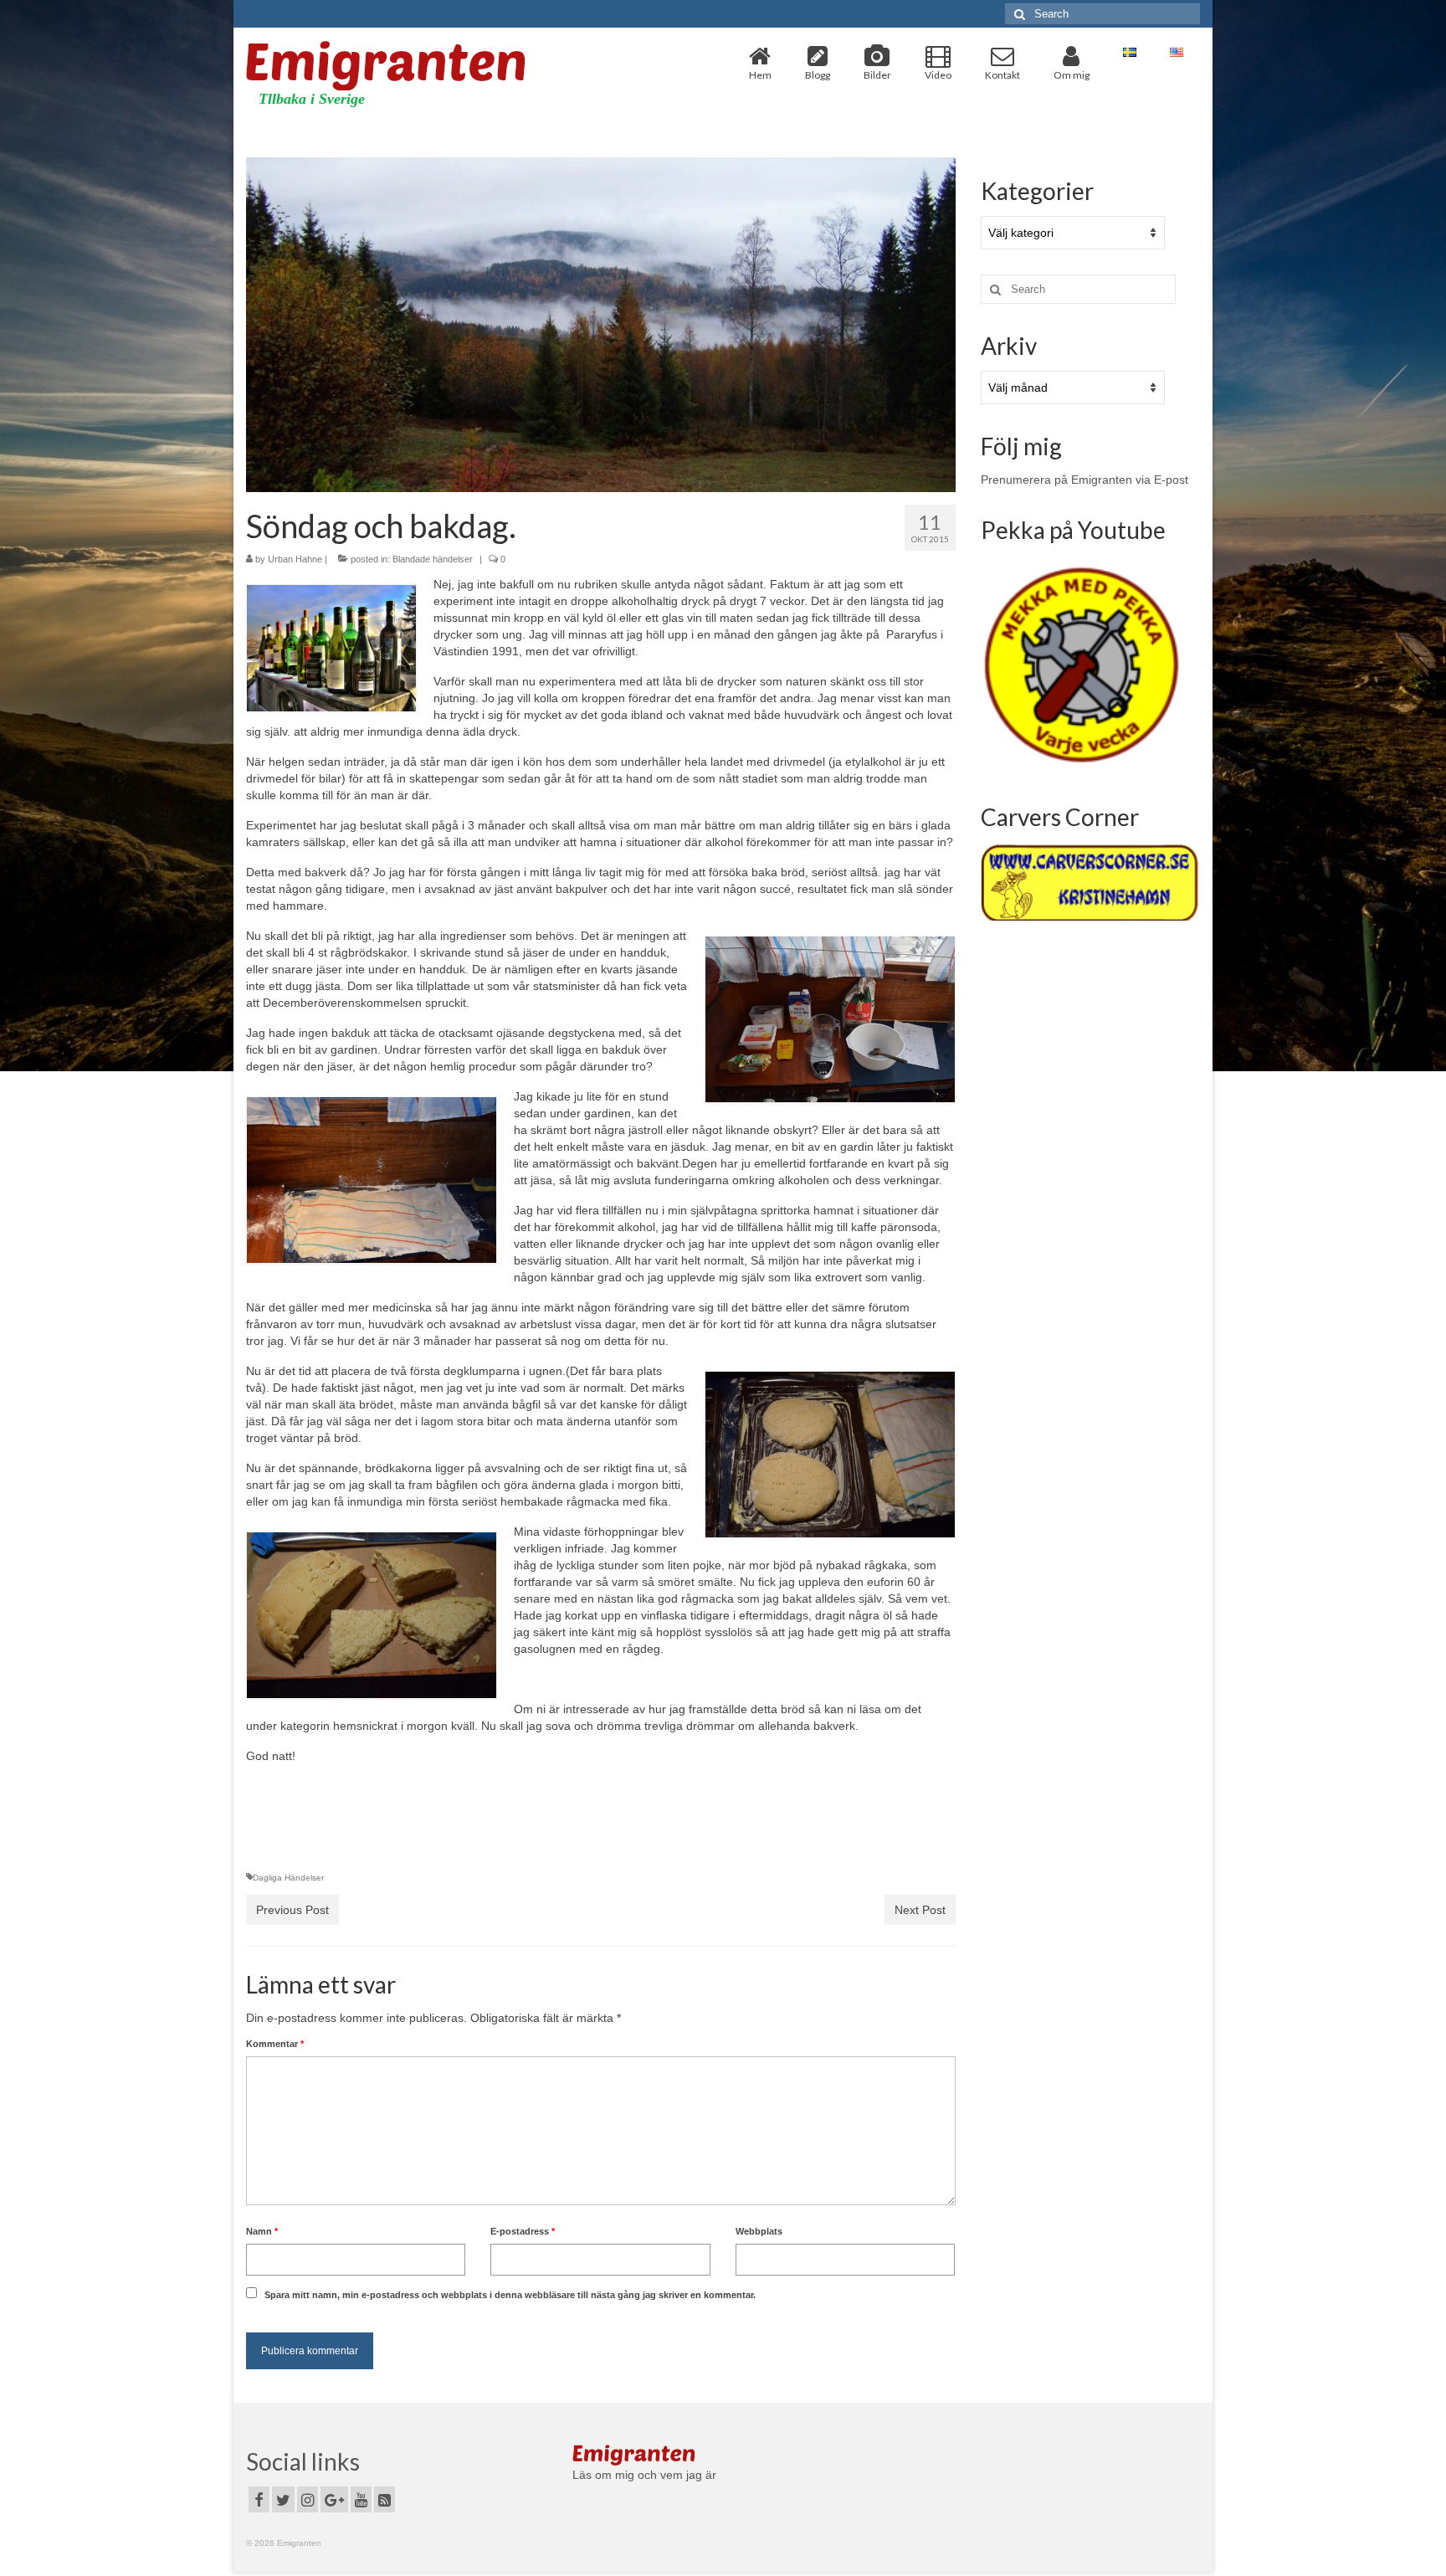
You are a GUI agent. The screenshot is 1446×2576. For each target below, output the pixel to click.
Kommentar (275, 2044)
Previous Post (292, 1910)
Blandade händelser (433, 559)
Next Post (920, 1910)
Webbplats (759, 2231)
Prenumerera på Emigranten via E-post (1084, 480)
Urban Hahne (295, 559)
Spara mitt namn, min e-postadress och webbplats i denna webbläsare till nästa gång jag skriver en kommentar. (510, 2295)
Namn (262, 2231)
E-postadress (523, 2231)
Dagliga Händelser (288, 1878)
